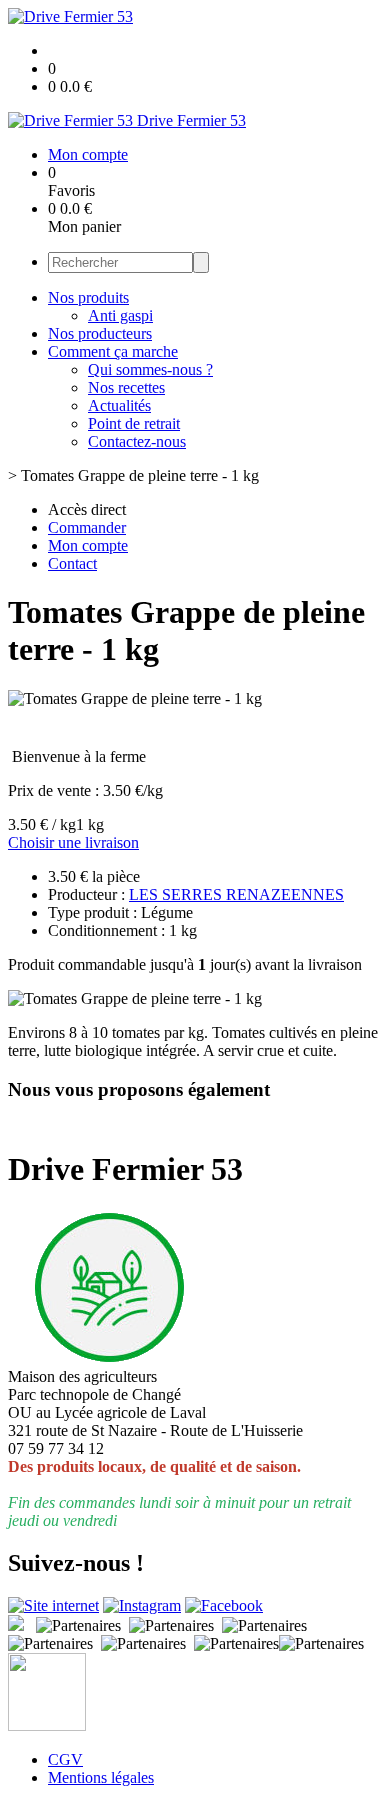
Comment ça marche (113, 351)
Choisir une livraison (73, 842)
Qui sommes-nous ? (150, 369)
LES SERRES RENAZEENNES (236, 894)
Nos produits (88, 297)
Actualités (119, 405)
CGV (65, 1759)
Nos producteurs (100, 333)
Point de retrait (134, 423)
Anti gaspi (120, 315)
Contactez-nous (137, 441)
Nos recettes (126, 387)
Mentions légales (101, 1777)
